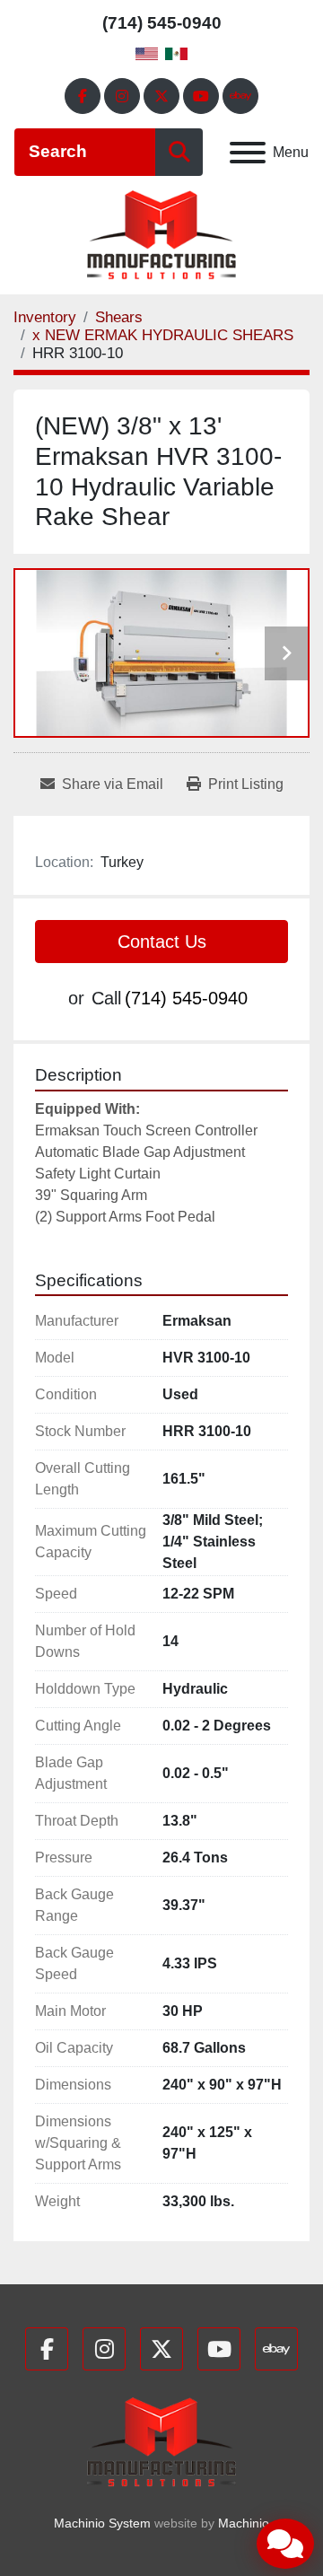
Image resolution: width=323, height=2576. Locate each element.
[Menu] (248, 153)
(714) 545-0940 (162, 23)
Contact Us (162, 942)
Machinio (244, 2523)
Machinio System (102, 2523)
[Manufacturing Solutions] (161, 2442)
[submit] (179, 152)
